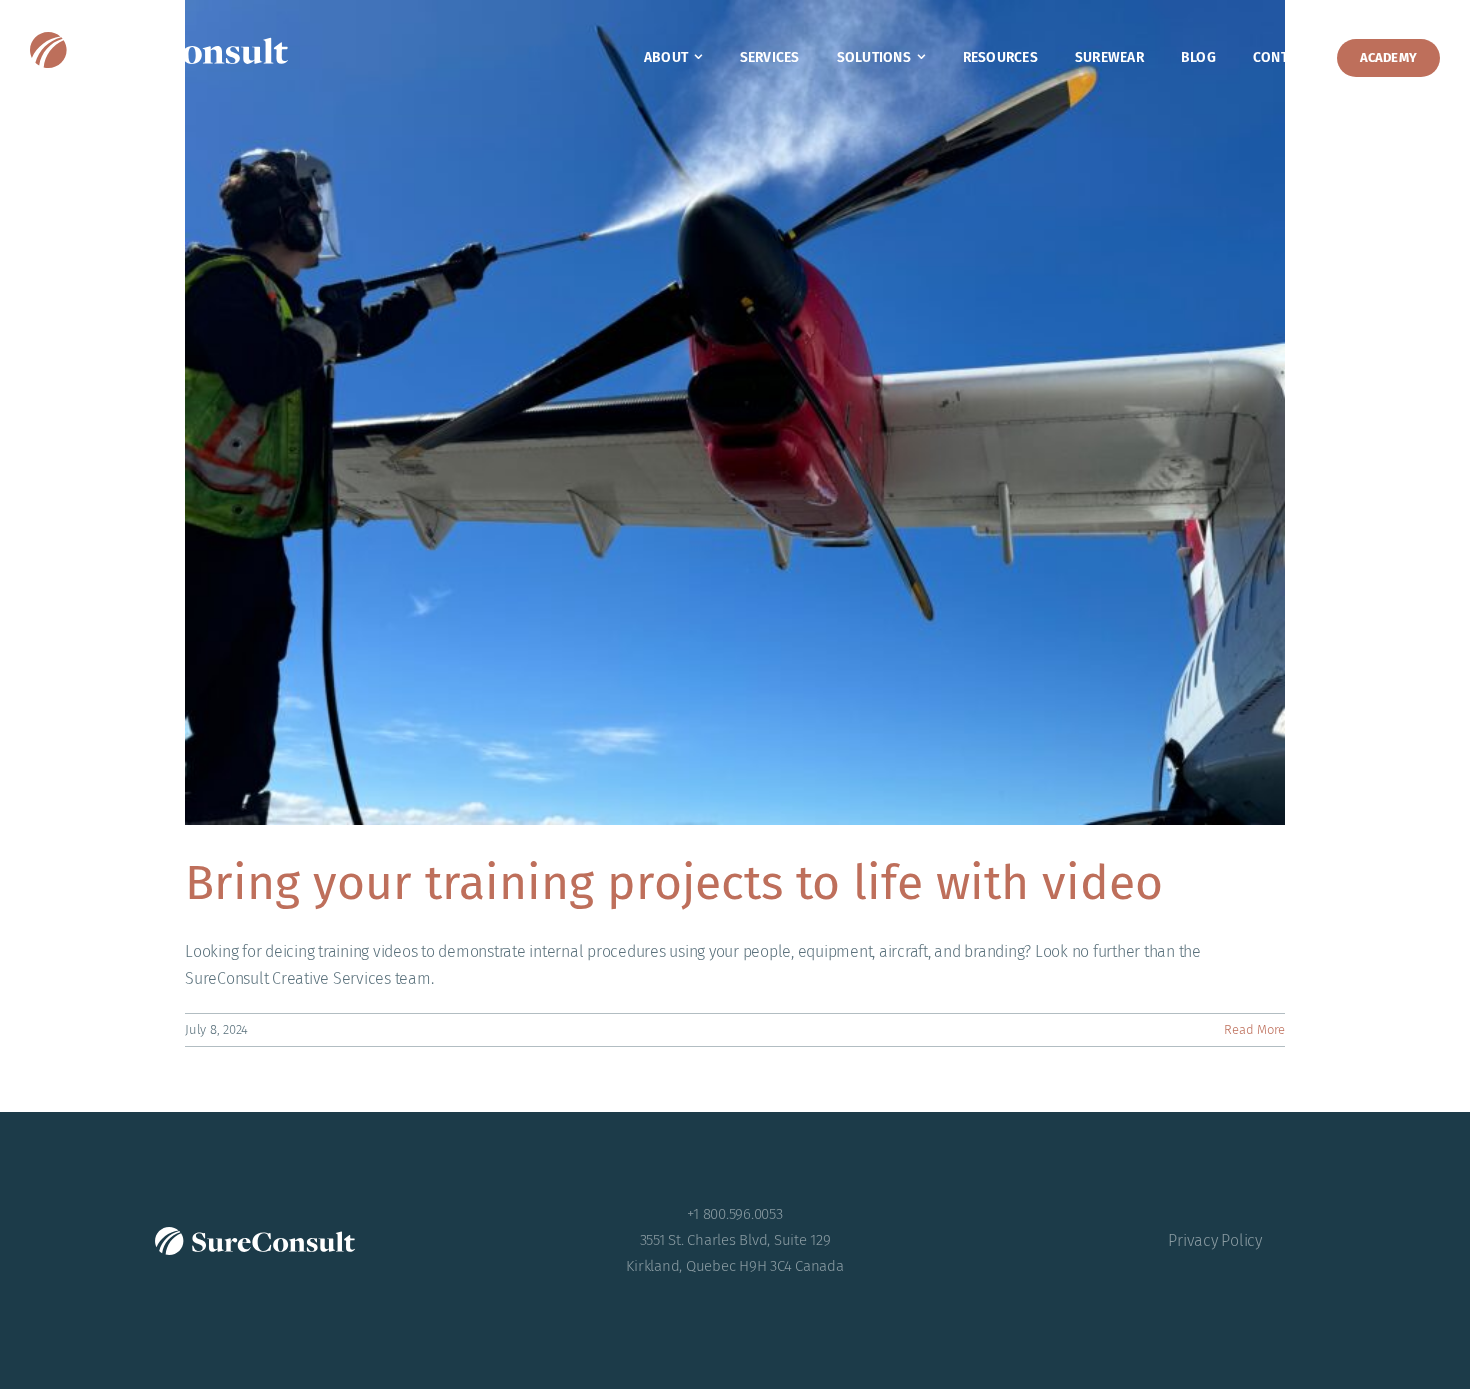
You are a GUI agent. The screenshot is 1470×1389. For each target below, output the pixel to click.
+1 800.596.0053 (734, 1214)
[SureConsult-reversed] (159, 39)
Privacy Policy (1215, 1240)
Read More (1254, 1029)
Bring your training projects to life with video (674, 883)
